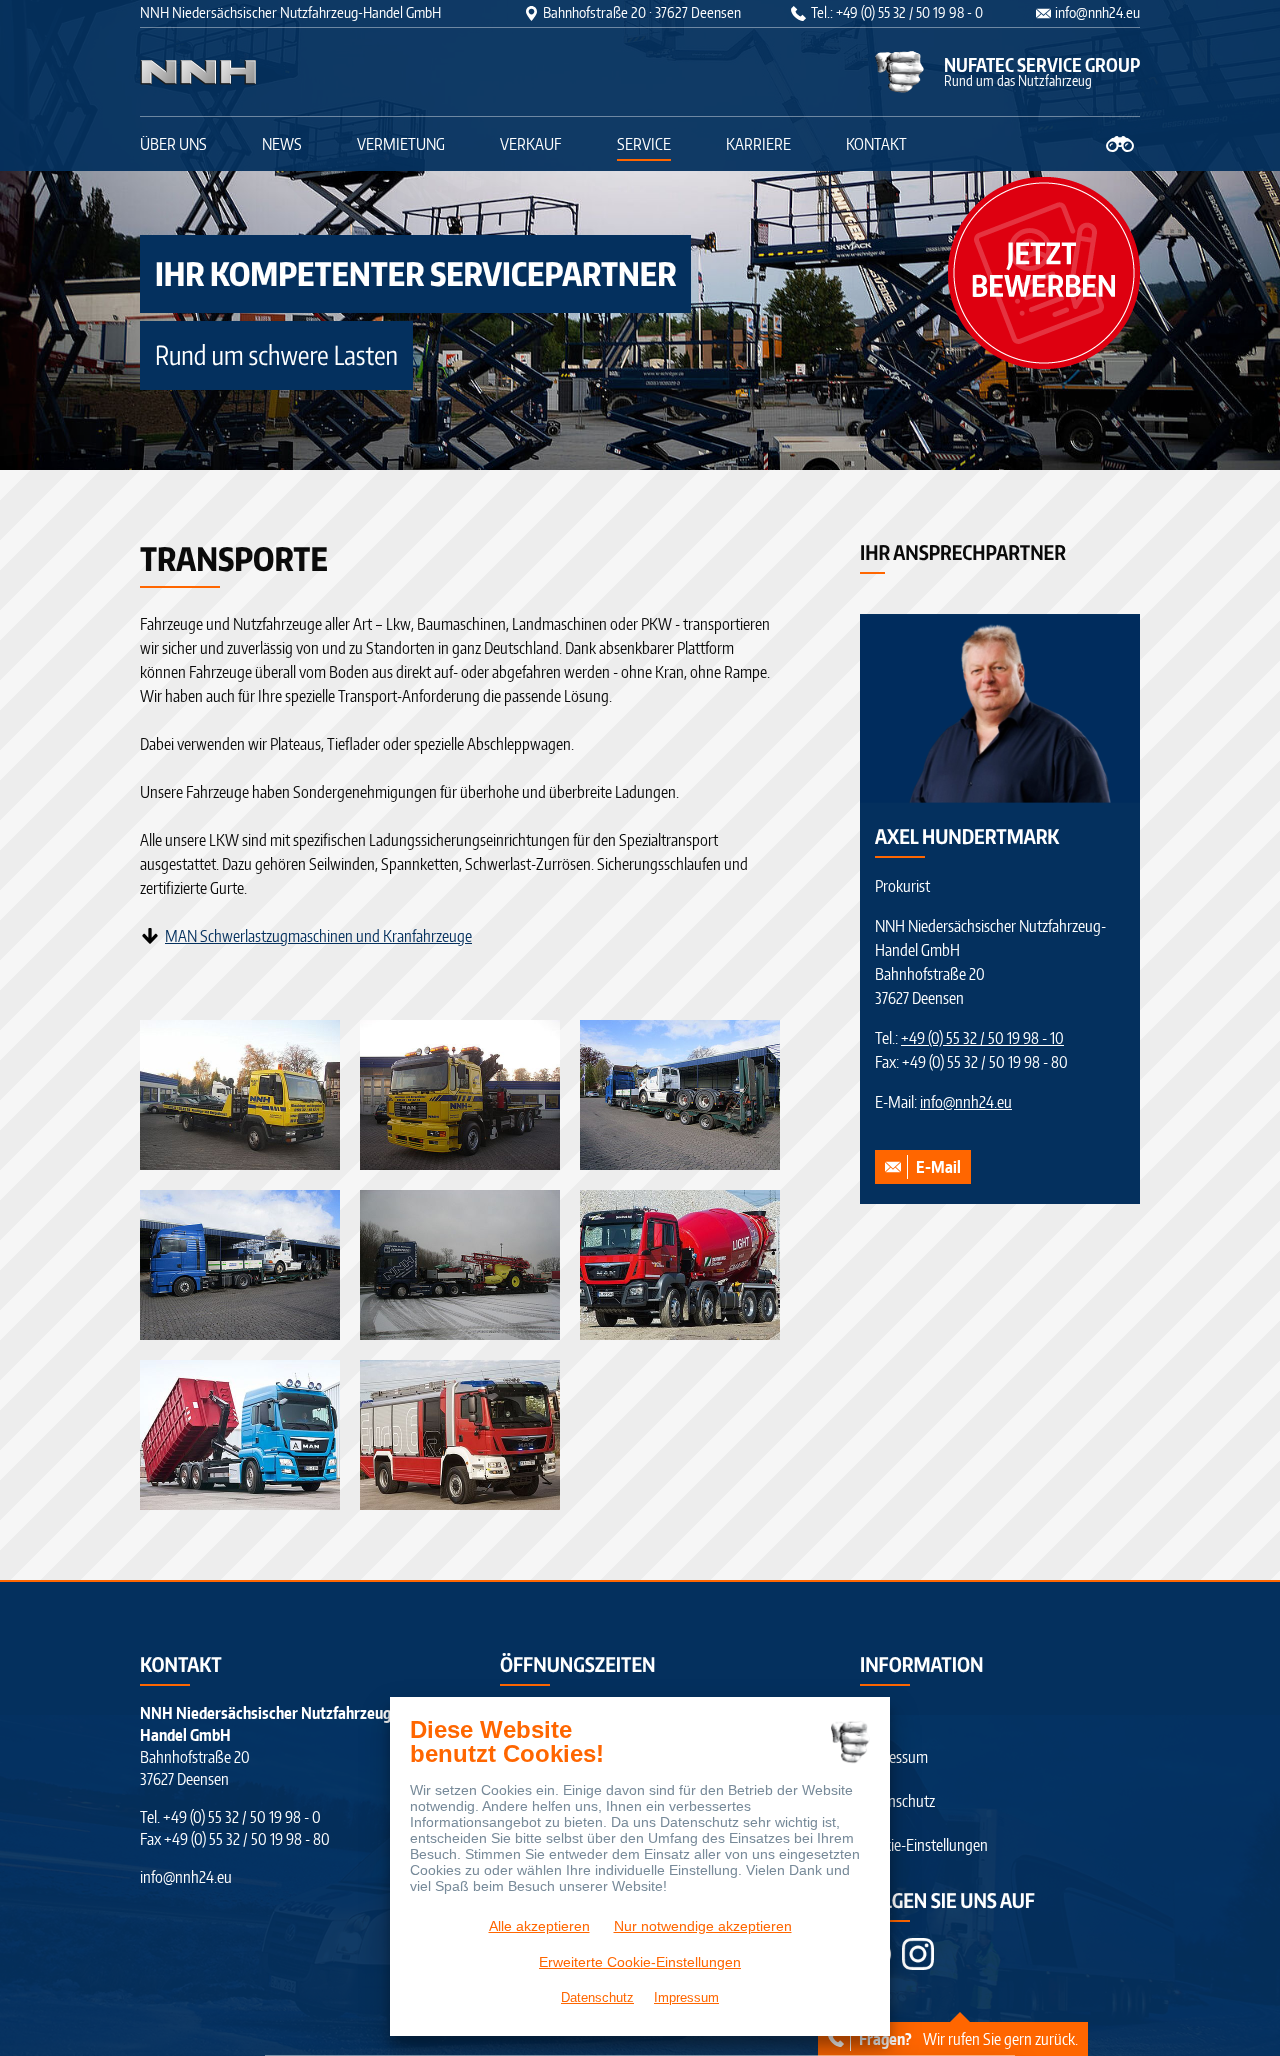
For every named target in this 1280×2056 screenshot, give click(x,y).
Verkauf (531, 144)
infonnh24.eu (1097, 12)
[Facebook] (918, 1954)
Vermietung (401, 144)
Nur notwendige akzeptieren (703, 1926)
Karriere (758, 144)
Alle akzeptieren (539, 1926)
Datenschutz (897, 1801)
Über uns (173, 144)
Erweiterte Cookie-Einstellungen (640, 1962)
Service (644, 144)
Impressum (894, 1757)
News (282, 144)
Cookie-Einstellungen (924, 1845)
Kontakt (876, 144)
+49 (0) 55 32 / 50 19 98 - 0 (242, 1817)
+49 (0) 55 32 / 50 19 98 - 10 (982, 1038)
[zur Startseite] (265, 72)
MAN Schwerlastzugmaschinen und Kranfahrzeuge (318, 936)
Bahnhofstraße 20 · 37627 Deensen (642, 12)
